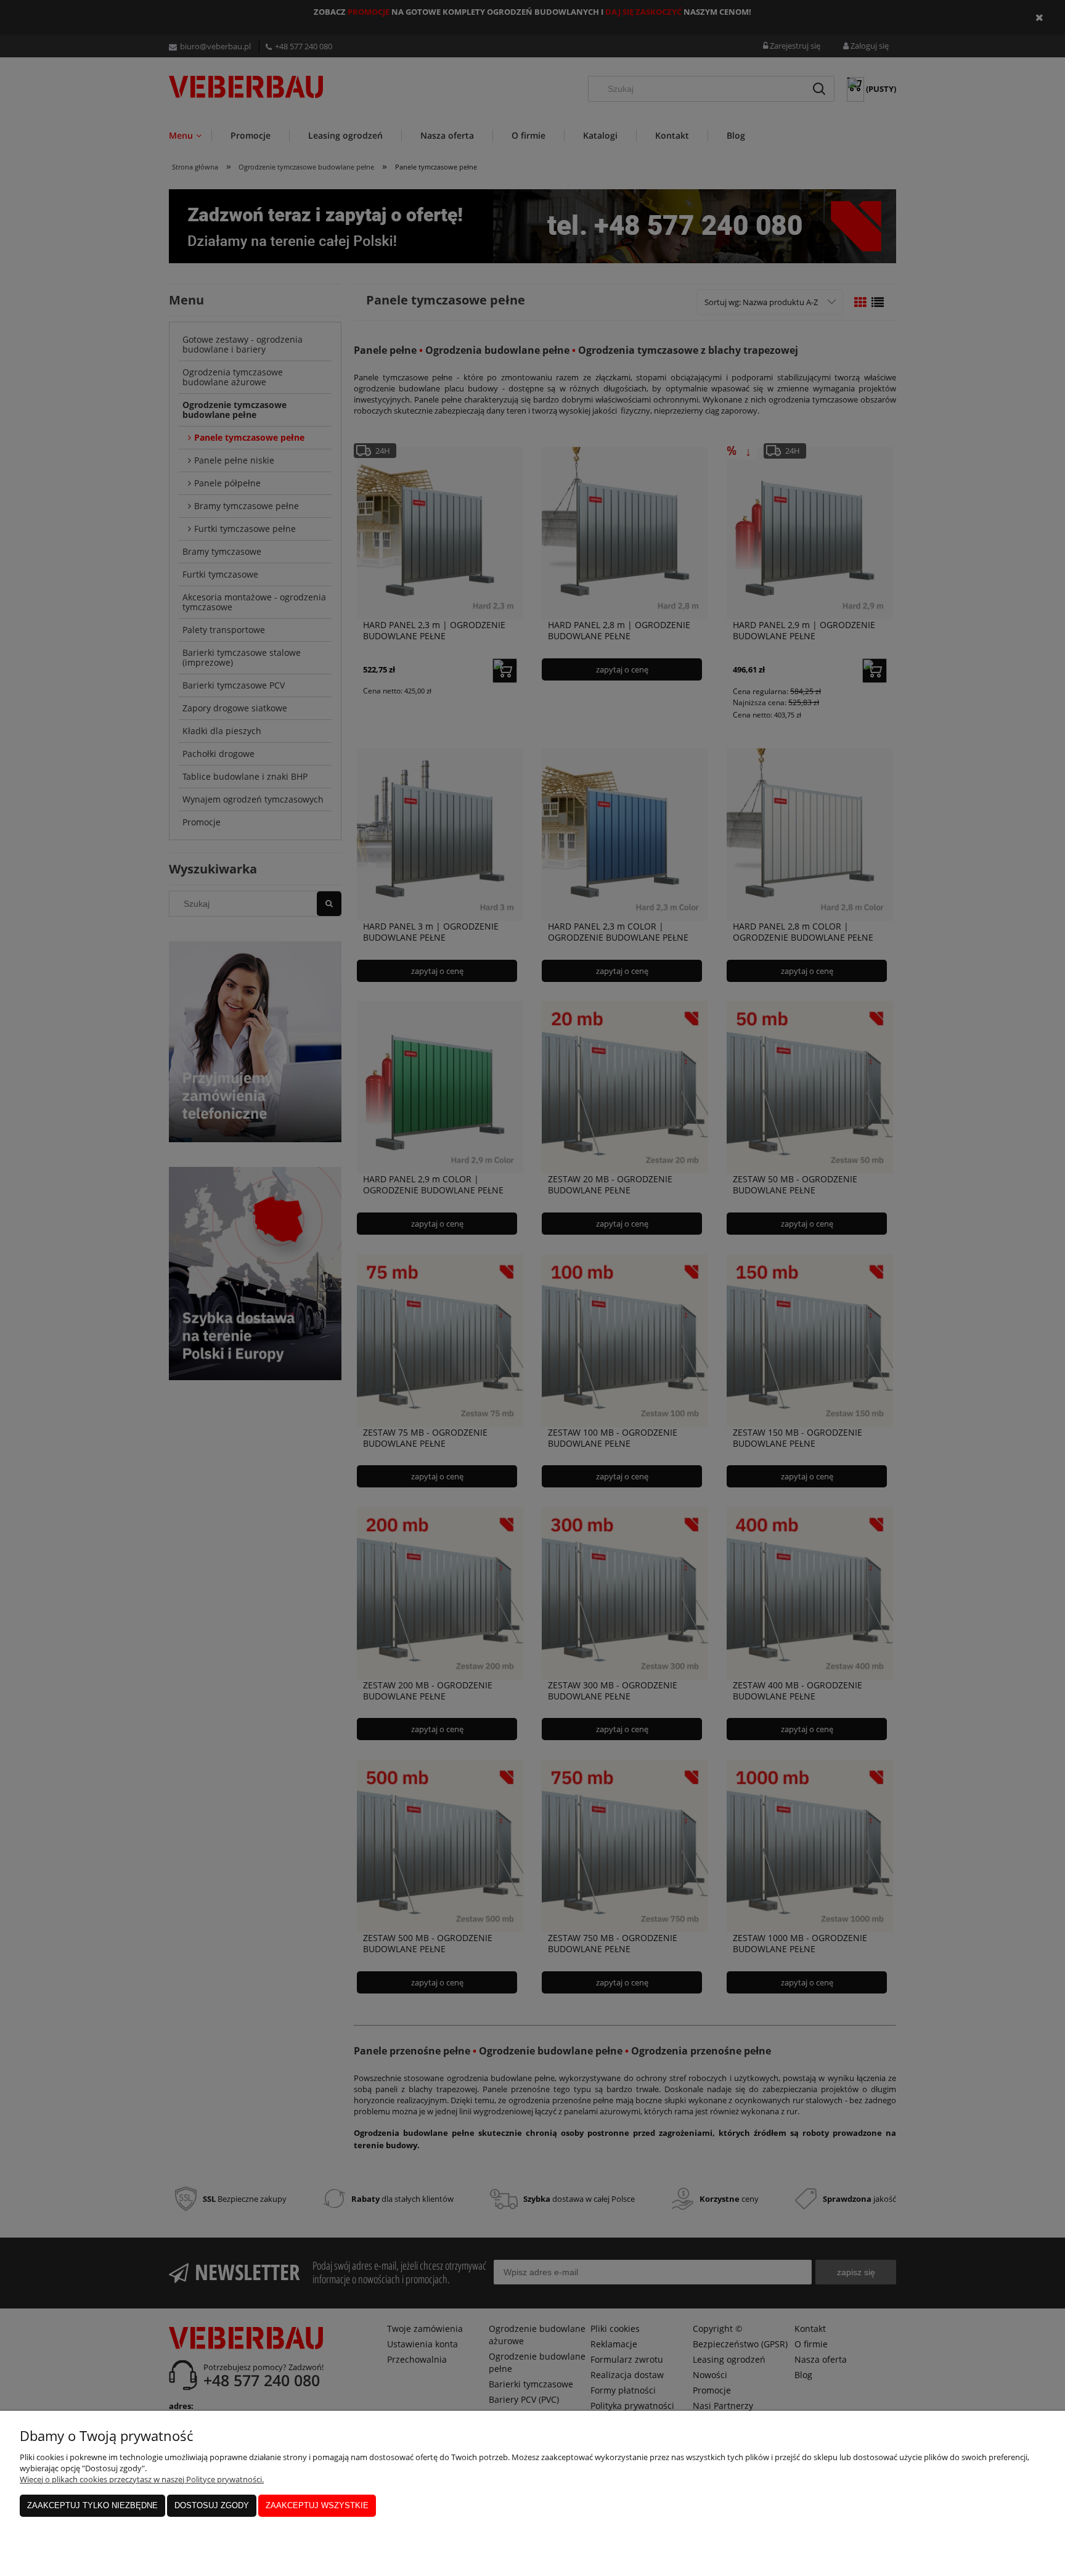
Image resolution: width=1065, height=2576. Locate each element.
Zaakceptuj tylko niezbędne (92, 2505)
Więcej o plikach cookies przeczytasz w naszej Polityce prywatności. (142, 2479)
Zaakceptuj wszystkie (317, 2505)
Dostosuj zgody (212, 2505)
